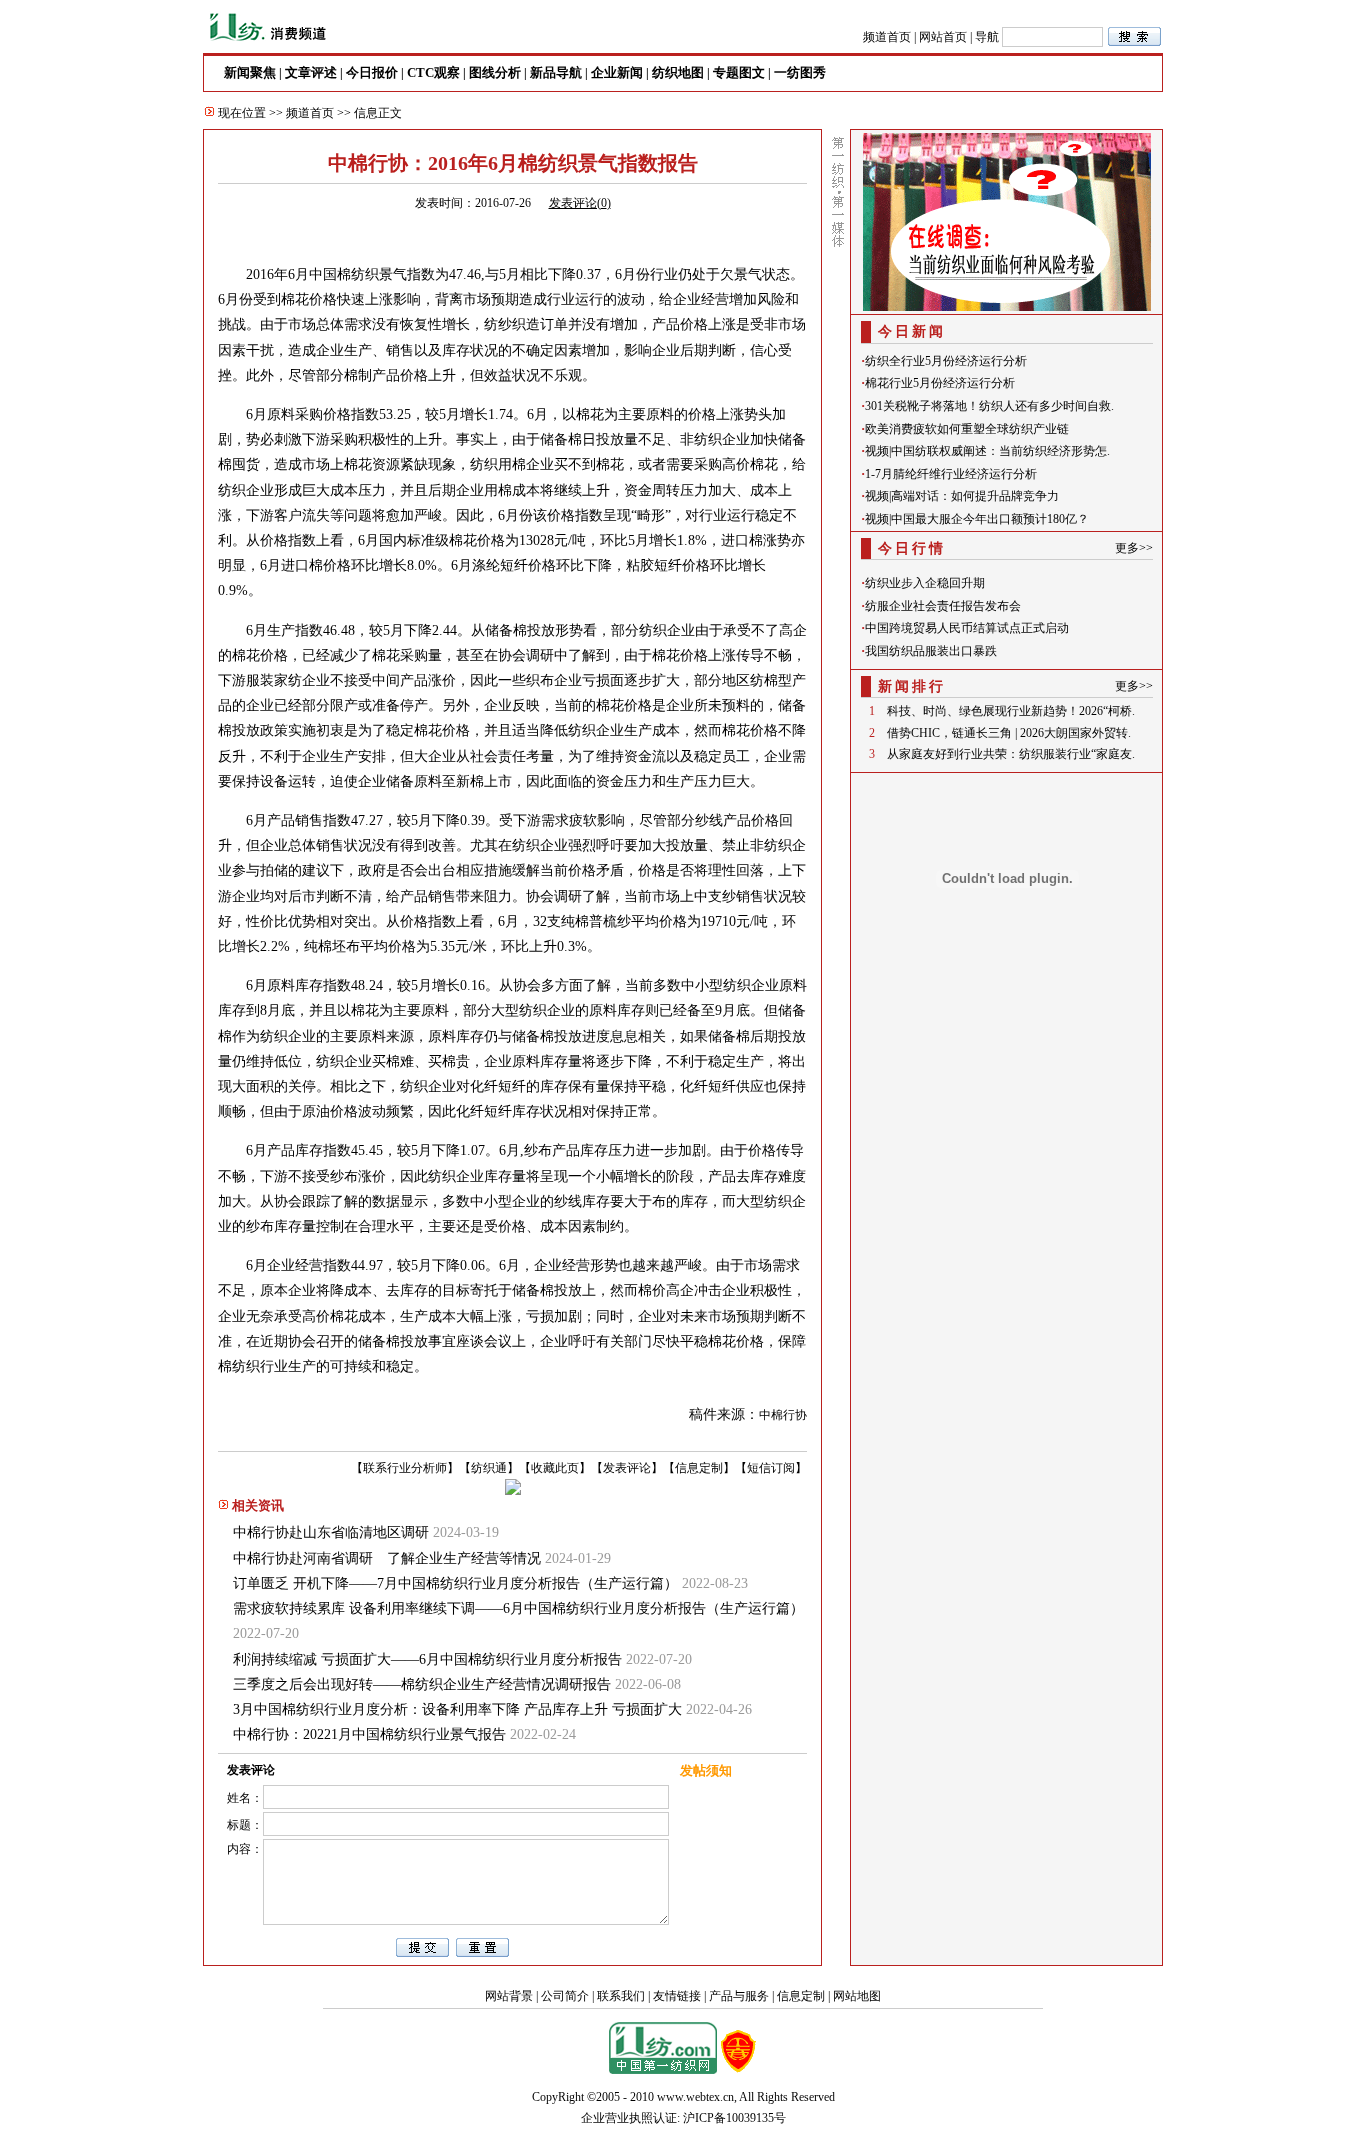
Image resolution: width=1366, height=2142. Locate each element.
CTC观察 (433, 72)
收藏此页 (555, 1468)
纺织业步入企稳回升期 (925, 583)
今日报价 (372, 72)
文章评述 (311, 72)
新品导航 (556, 72)
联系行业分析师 (405, 1468)
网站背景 (509, 1996)
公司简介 (565, 1996)
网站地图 (857, 1996)
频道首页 (887, 37)
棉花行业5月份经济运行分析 (940, 383)
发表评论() (580, 203)
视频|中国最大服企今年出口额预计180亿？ (977, 519)
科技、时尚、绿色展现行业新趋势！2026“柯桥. (1011, 711)
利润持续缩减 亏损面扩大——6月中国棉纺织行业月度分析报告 (427, 1659)
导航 (987, 37)
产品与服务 (739, 1996)
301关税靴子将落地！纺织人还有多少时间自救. (989, 406)
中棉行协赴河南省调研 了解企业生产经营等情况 (387, 1558)
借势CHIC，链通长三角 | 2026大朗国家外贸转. (1009, 733)
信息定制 (699, 1468)
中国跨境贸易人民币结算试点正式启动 (967, 628)
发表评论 (627, 1468)
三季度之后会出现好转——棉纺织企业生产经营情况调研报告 (422, 1684)
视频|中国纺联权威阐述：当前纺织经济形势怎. (987, 451)
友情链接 (677, 1996)
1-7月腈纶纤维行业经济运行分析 (951, 474)
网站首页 (943, 37)
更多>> (1134, 548)
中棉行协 (783, 1415)
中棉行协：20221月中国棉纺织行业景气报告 (369, 1734)
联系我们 (621, 1996)
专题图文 (739, 72)
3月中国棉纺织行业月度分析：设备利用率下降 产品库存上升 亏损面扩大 (457, 1709)
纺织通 (489, 1468)
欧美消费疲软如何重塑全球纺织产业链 (967, 429)
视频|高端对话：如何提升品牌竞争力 (962, 496)
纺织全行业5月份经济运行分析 (946, 361)
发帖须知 (706, 1770)
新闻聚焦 (250, 72)
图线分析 (495, 72)
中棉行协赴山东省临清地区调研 (331, 1532)
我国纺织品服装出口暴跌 (931, 651)
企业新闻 (617, 72)
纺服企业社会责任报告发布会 (943, 606)
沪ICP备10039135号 (734, 2118)
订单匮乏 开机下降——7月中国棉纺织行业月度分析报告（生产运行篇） (455, 1583)
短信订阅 (771, 1468)
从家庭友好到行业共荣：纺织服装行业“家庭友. (1011, 754)
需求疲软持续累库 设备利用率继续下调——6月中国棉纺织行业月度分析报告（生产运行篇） (518, 1608)
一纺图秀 (800, 72)
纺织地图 (678, 72)
